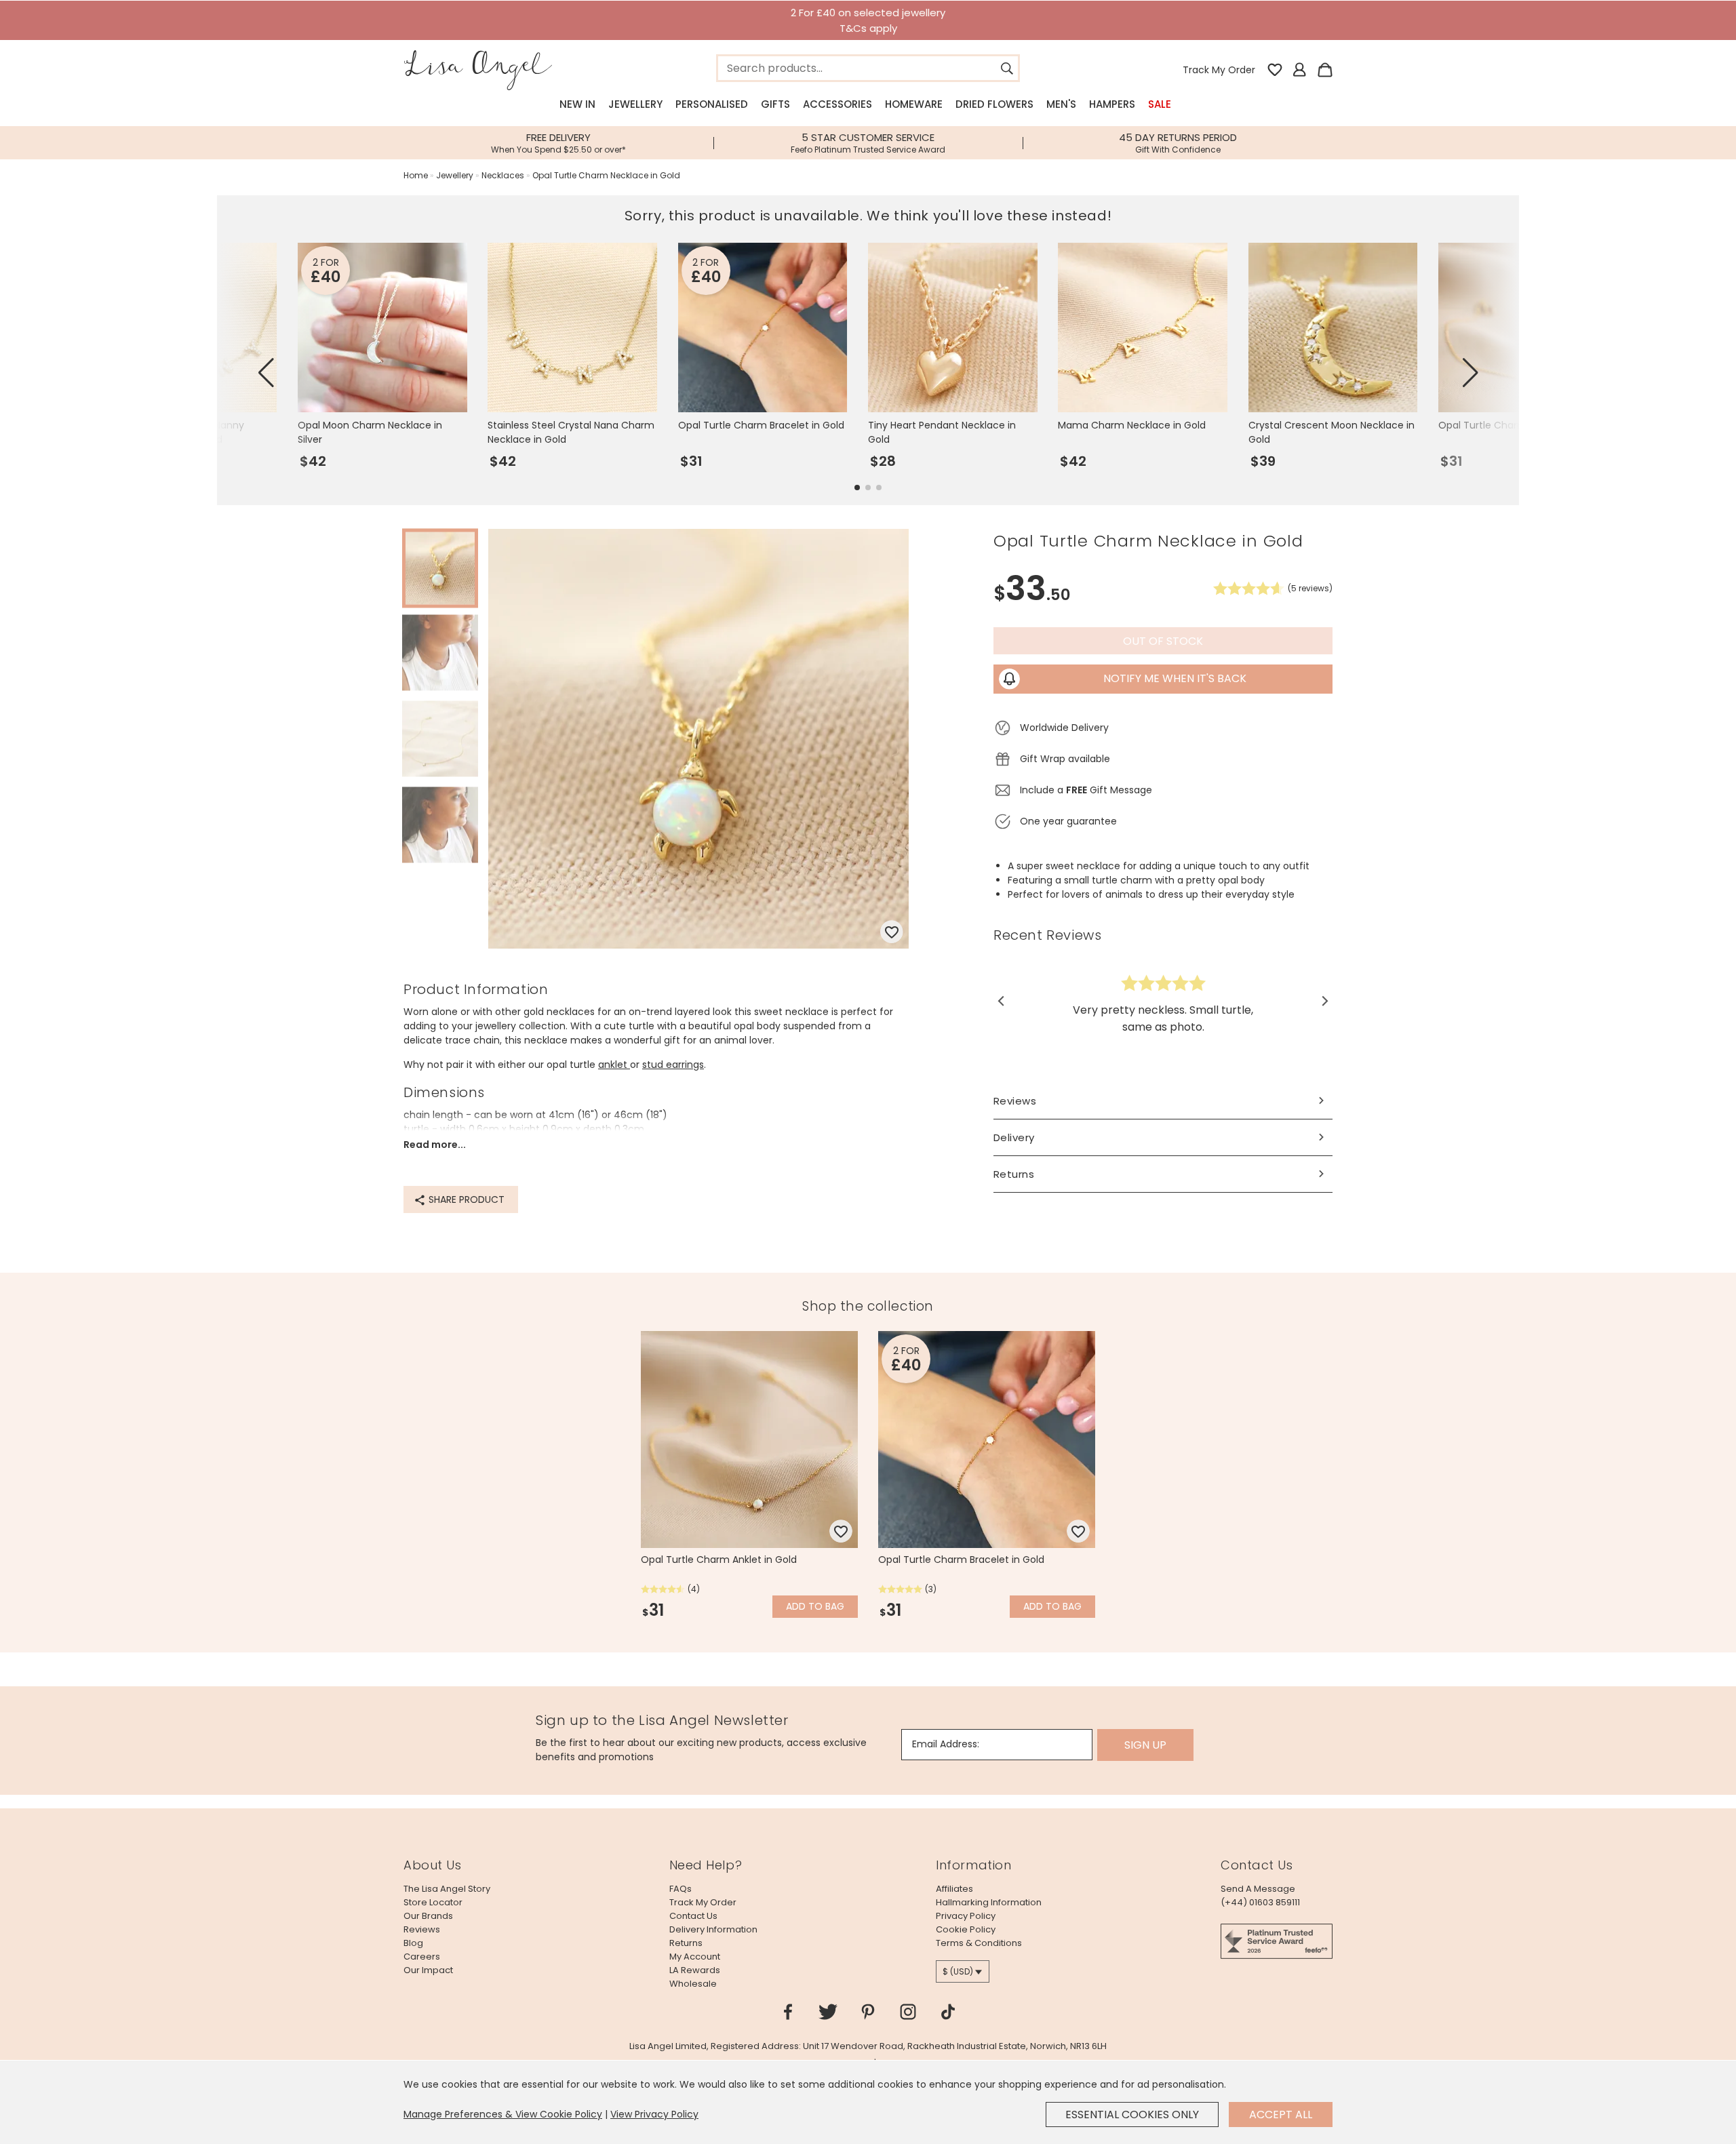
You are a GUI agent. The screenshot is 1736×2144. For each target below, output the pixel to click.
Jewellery (635, 104)
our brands (428, 1916)
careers (422, 1957)
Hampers (1112, 104)
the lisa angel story (447, 1889)
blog (413, 1943)
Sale (1160, 104)
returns (686, 1943)
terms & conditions (979, 1943)
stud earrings (673, 1065)
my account (695, 1957)
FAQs (680, 1889)
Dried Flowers (994, 104)
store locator (433, 1902)
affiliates (954, 1889)
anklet (614, 1065)
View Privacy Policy (654, 2114)
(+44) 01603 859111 (1260, 1902)
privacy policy (966, 1916)
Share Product (465, 1199)
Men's (1061, 104)
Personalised (712, 104)
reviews (422, 1929)
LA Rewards (695, 1970)
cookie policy (966, 1929)
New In (577, 104)
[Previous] (1002, 1001)
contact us (693, 1916)
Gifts (775, 104)
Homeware (914, 104)
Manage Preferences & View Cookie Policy (503, 2114)
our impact (428, 1970)
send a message (1258, 1889)
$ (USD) (958, 1971)
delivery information (713, 1929)
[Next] (1324, 1001)
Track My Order (1219, 70)
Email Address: (946, 1744)
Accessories (837, 104)
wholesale (693, 1984)
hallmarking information (989, 1902)
